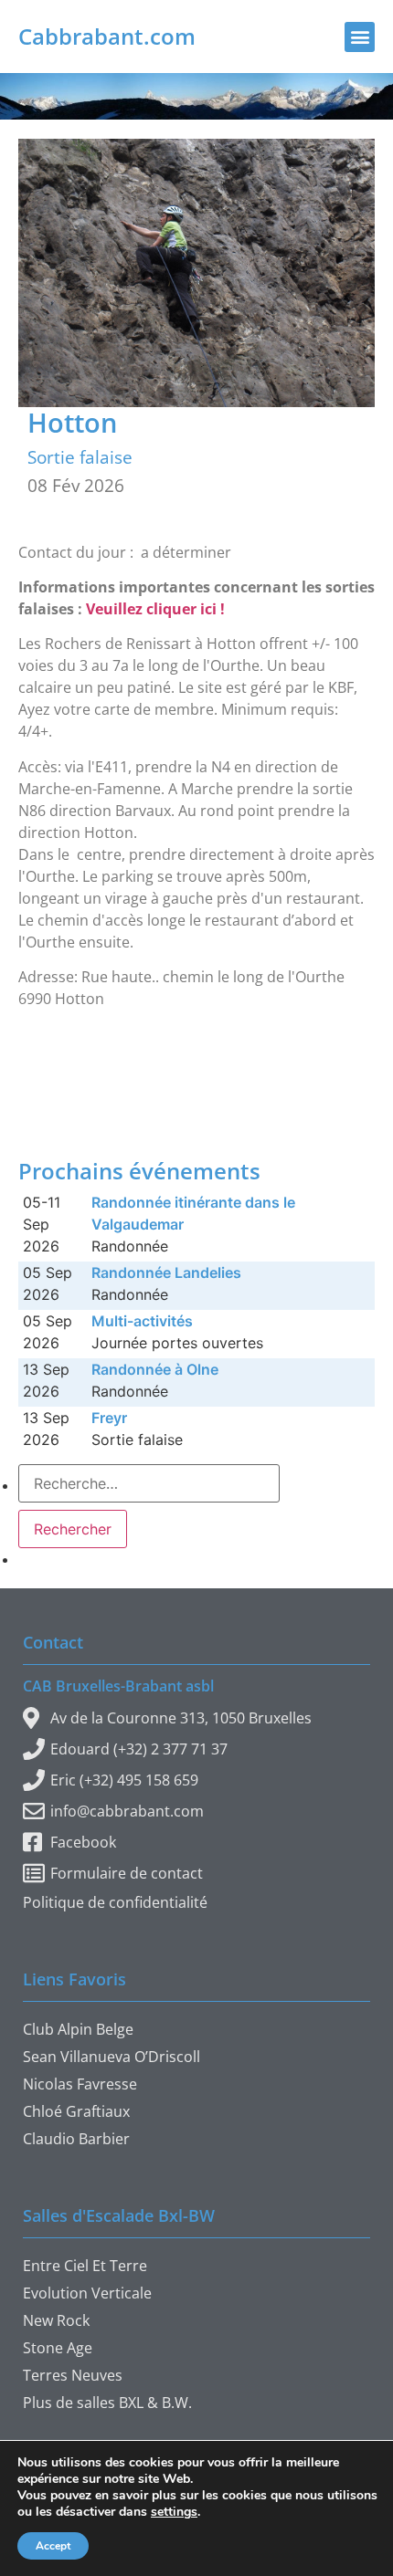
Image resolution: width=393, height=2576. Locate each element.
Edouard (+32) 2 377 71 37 (139, 1749)
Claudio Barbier (76, 2139)
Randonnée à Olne (155, 1369)
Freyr (109, 1418)
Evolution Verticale (87, 2293)
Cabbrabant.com (107, 36)
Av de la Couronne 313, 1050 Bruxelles (181, 1718)
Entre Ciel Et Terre (85, 2266)
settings (174, 2512)
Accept (53, 2546)
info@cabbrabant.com (127, 1811)
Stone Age (58, 2348)
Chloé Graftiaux (76, 2111)
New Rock (56, 2320)
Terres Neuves (73, 2375)
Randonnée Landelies (166, 1272)
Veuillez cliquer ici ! (155, 609)
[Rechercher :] (149, 1483)
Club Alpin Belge (78, 2029)
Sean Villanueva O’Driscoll (112, 2057)
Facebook (83, 1842)
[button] (360, 37)
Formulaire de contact (127, 1873)
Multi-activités (142, 1321)
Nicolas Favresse (80, 2084)
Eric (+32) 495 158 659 (124, 1780)
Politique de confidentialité (115, 1902)
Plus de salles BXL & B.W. (107, 2403)
